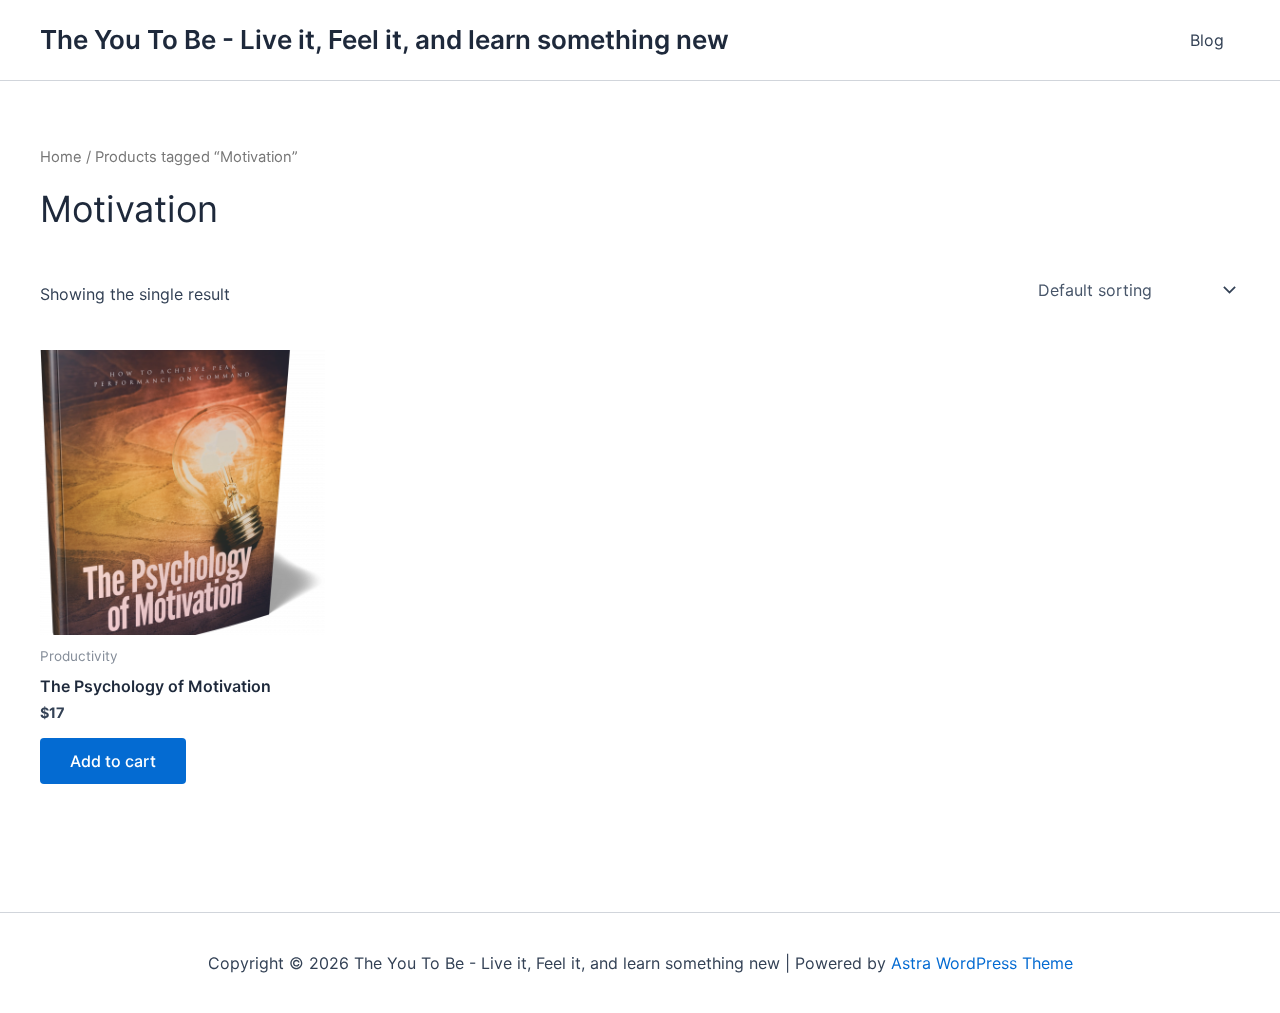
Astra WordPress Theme (982, 963)
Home (61, 157)
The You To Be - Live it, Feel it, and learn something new (384, 39)
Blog (1207, 40)
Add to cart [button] (113, 761)
